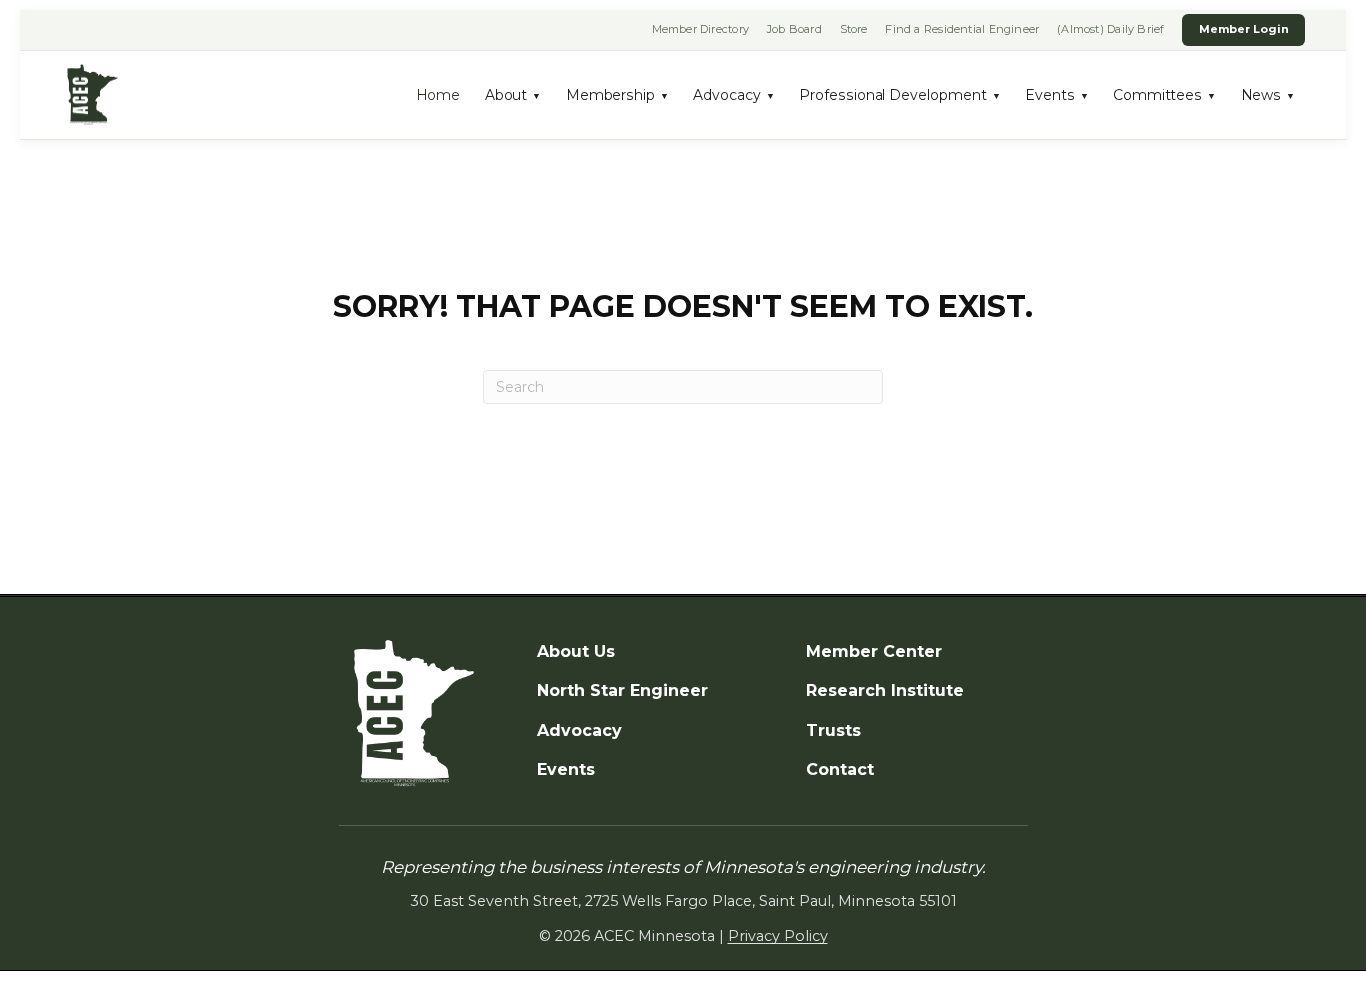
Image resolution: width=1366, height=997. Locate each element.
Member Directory (701, 29)
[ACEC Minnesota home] (92, 95)
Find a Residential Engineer (962, 29)
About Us (576, 651)
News (1268, 95)
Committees (1164, 95)
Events (1057, 95)
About (513, 95)
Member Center (874, 651)
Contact (840, 769)
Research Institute (885, 690)
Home (438, 95)
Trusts (833, 730)
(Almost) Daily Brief (1110, 29)
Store (854, 29)
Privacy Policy (778, 936)
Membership (617, 95)
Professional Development (899, 95)
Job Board (794, 29)
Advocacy (733, 95)
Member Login (1244, 29)
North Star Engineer (622, 690)
